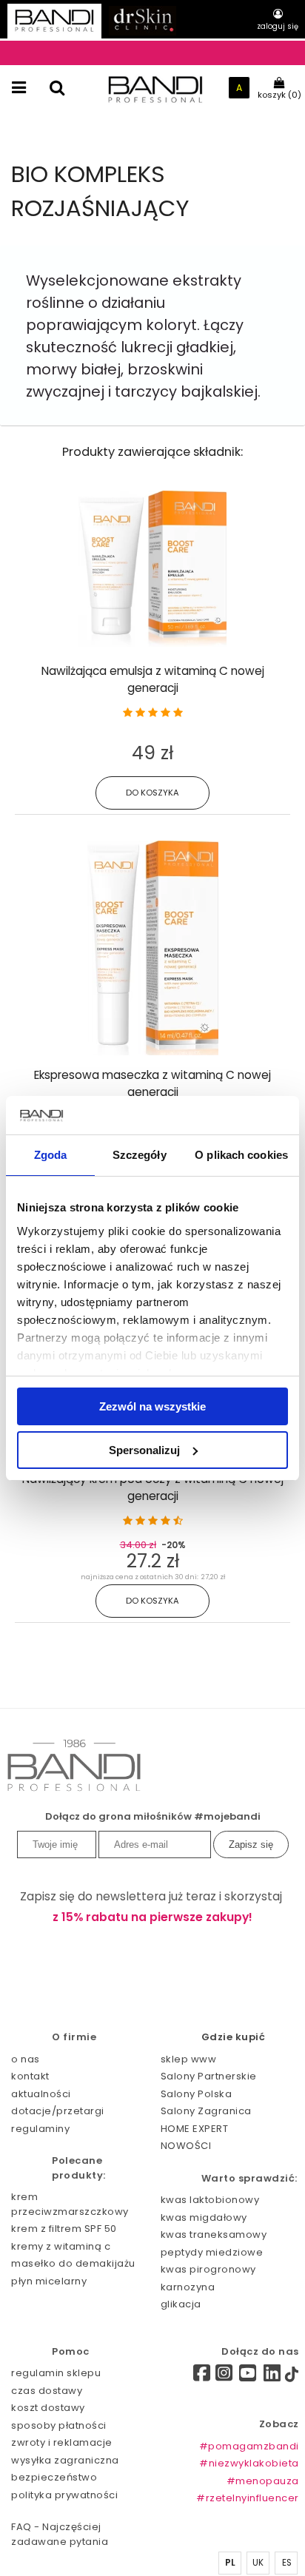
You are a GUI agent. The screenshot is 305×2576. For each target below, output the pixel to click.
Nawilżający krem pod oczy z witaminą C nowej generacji (153, 1487)
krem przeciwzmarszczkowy (70, 2204)
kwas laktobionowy (210, 2200)
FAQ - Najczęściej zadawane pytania (60, 2534)
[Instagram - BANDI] (224, 2377)
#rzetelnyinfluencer (248, 2498)
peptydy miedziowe (212, 2252)
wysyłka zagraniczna (65, 2460)
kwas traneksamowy (214, 2234)
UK (258, 2563)
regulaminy (40, 2129)
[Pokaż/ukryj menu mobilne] (19, 88)
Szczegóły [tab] (140, 1155)
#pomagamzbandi (249, 2446)
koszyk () (279, 95)
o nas (26, 2059)
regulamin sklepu (56, 2373)
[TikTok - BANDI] (292, 2377)
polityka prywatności (64, 2495)
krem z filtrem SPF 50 (64, 2229)
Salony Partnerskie (209, 2076)
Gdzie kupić (234, 2037)
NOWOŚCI (186, 2146)
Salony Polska (197, 2094)
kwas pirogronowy (208, 2269)
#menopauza (263, 2481)
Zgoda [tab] (51, 1155)
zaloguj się (278, 26)
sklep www (189, 2059)
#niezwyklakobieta (249, 2463)
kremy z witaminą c (61, 2246)
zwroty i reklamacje (62, 2442)
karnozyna (188, 2287)
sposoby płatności (59, 2425)
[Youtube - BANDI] (248, 2377)
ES (287, 2563)
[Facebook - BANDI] (197, 2375)
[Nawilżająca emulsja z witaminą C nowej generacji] (152, 643)
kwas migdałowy (204, 2217)
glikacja (181, 2304)
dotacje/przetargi (58, 2111)
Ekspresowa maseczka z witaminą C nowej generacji (152, 1083)
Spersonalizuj (144, 1450)
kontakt (30, 2076)
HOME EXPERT (195, 2129)
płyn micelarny (49, 2281)
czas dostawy (47, 2391)
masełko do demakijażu (73, 2263)
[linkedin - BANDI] (272, 2377)
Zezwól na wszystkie (152, 1406)
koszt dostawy (48, 2408)
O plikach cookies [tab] (241, 1155)
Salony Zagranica (206, 2111)
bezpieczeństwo (54, 2477)
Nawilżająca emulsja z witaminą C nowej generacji (153, 679)
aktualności (41, 2094)
